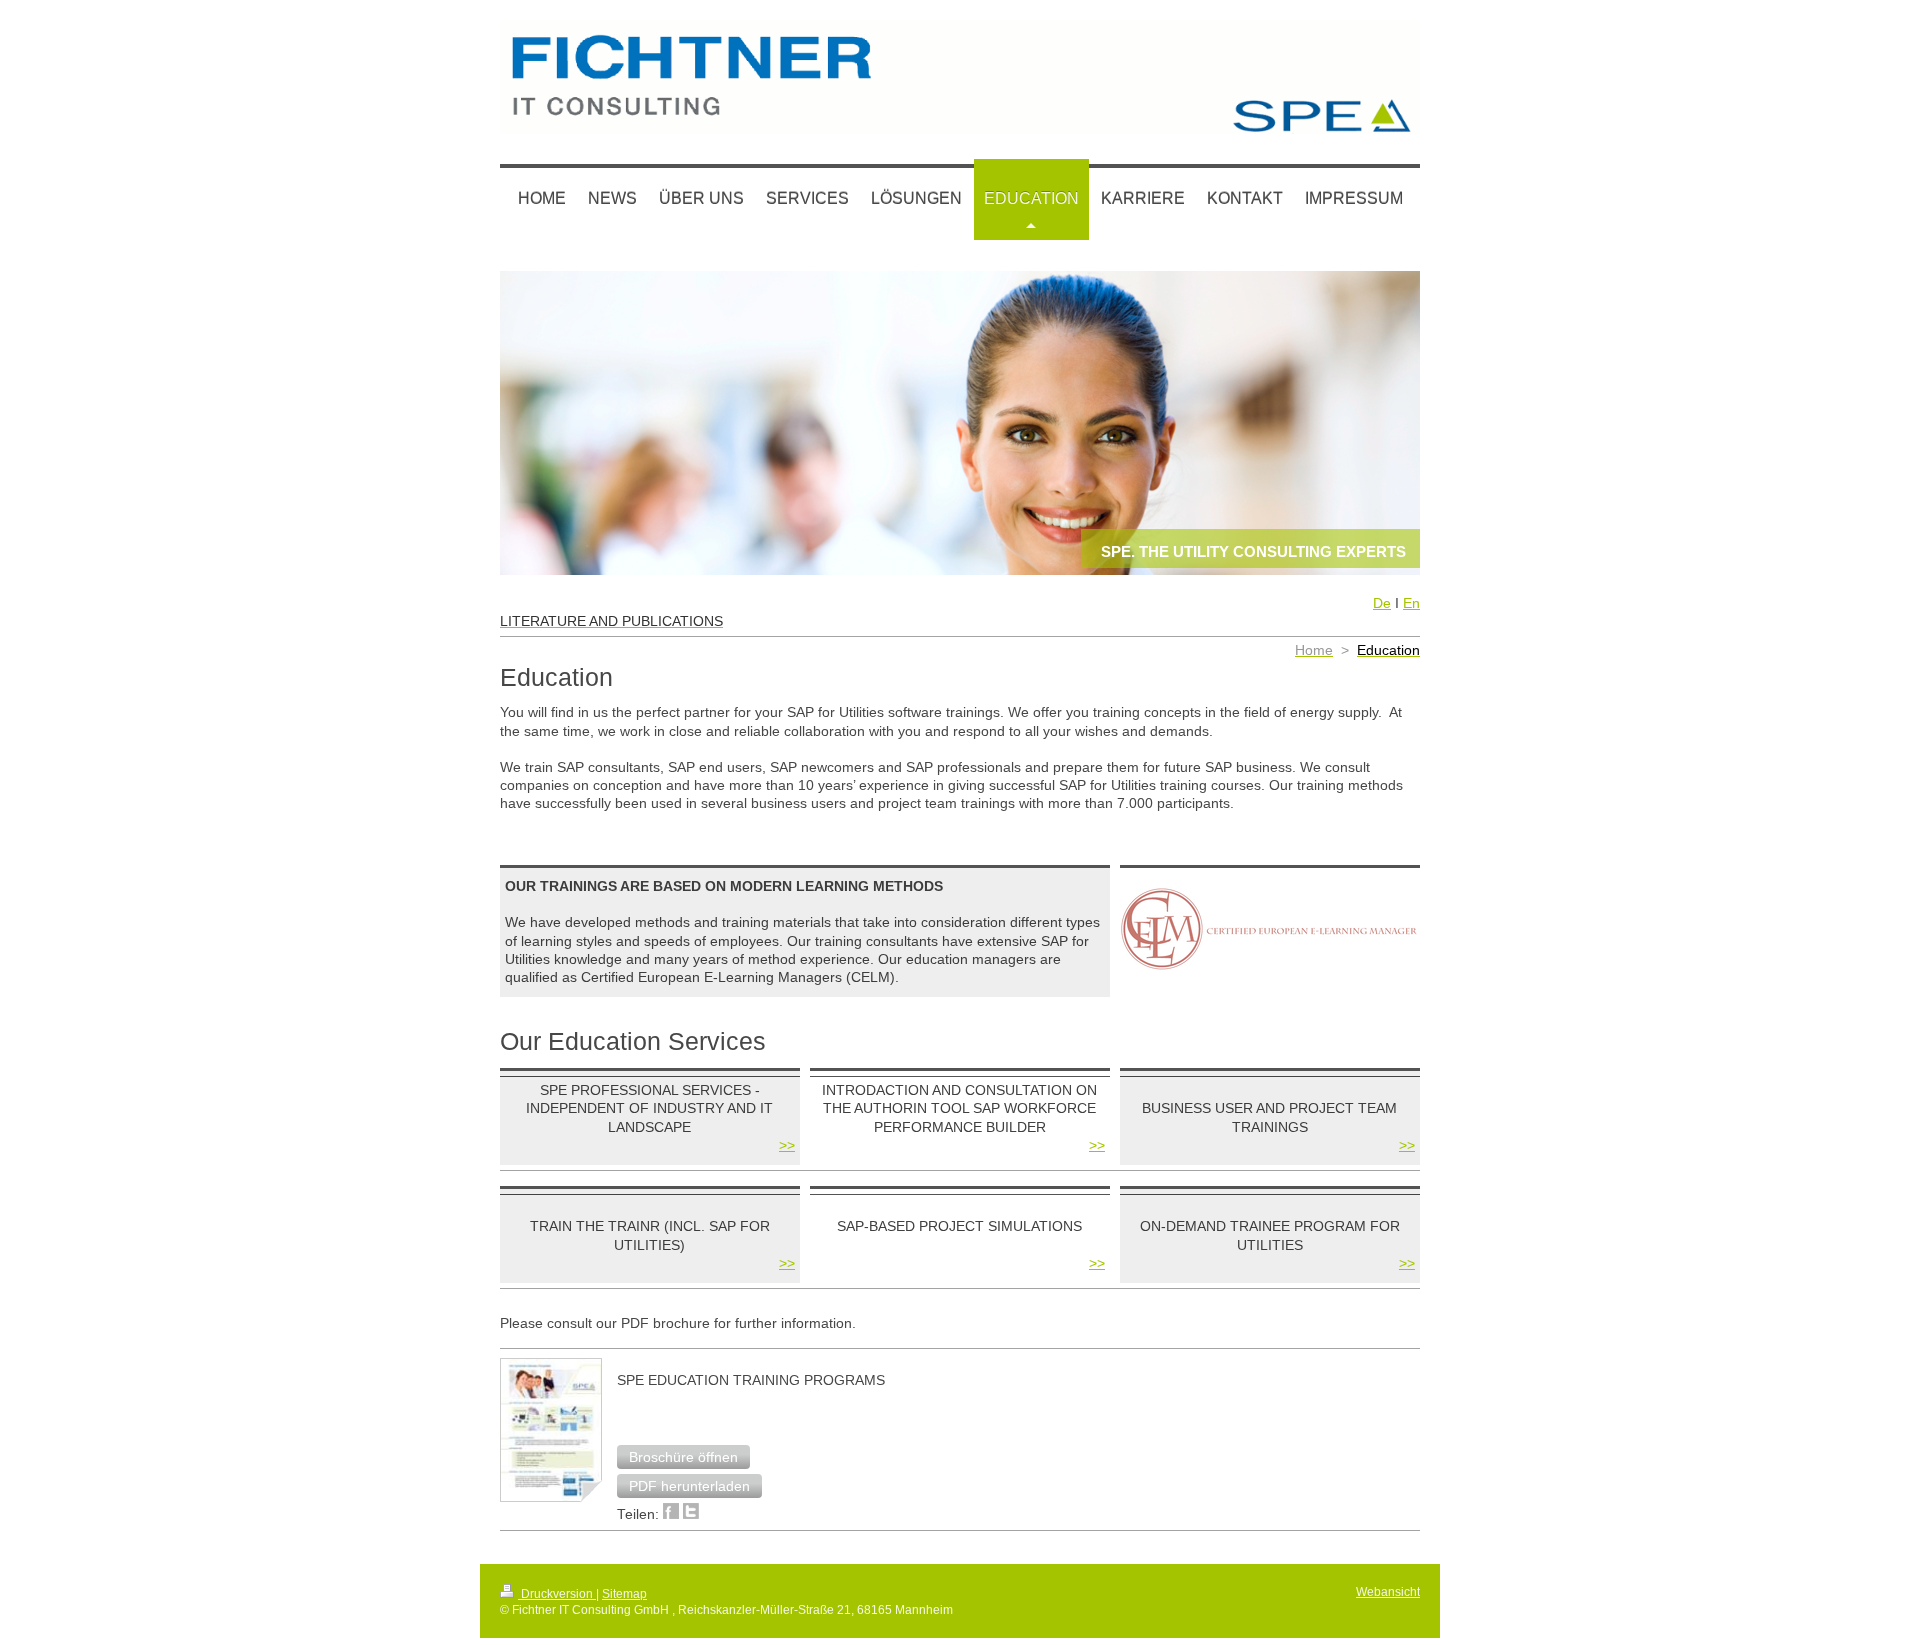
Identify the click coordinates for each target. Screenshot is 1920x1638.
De (1382, 603)
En (1411, 603)
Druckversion (557, 1593)
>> (787, 1145)
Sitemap (624, 1593)
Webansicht (1388, 1591)
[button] (683, 1457)
